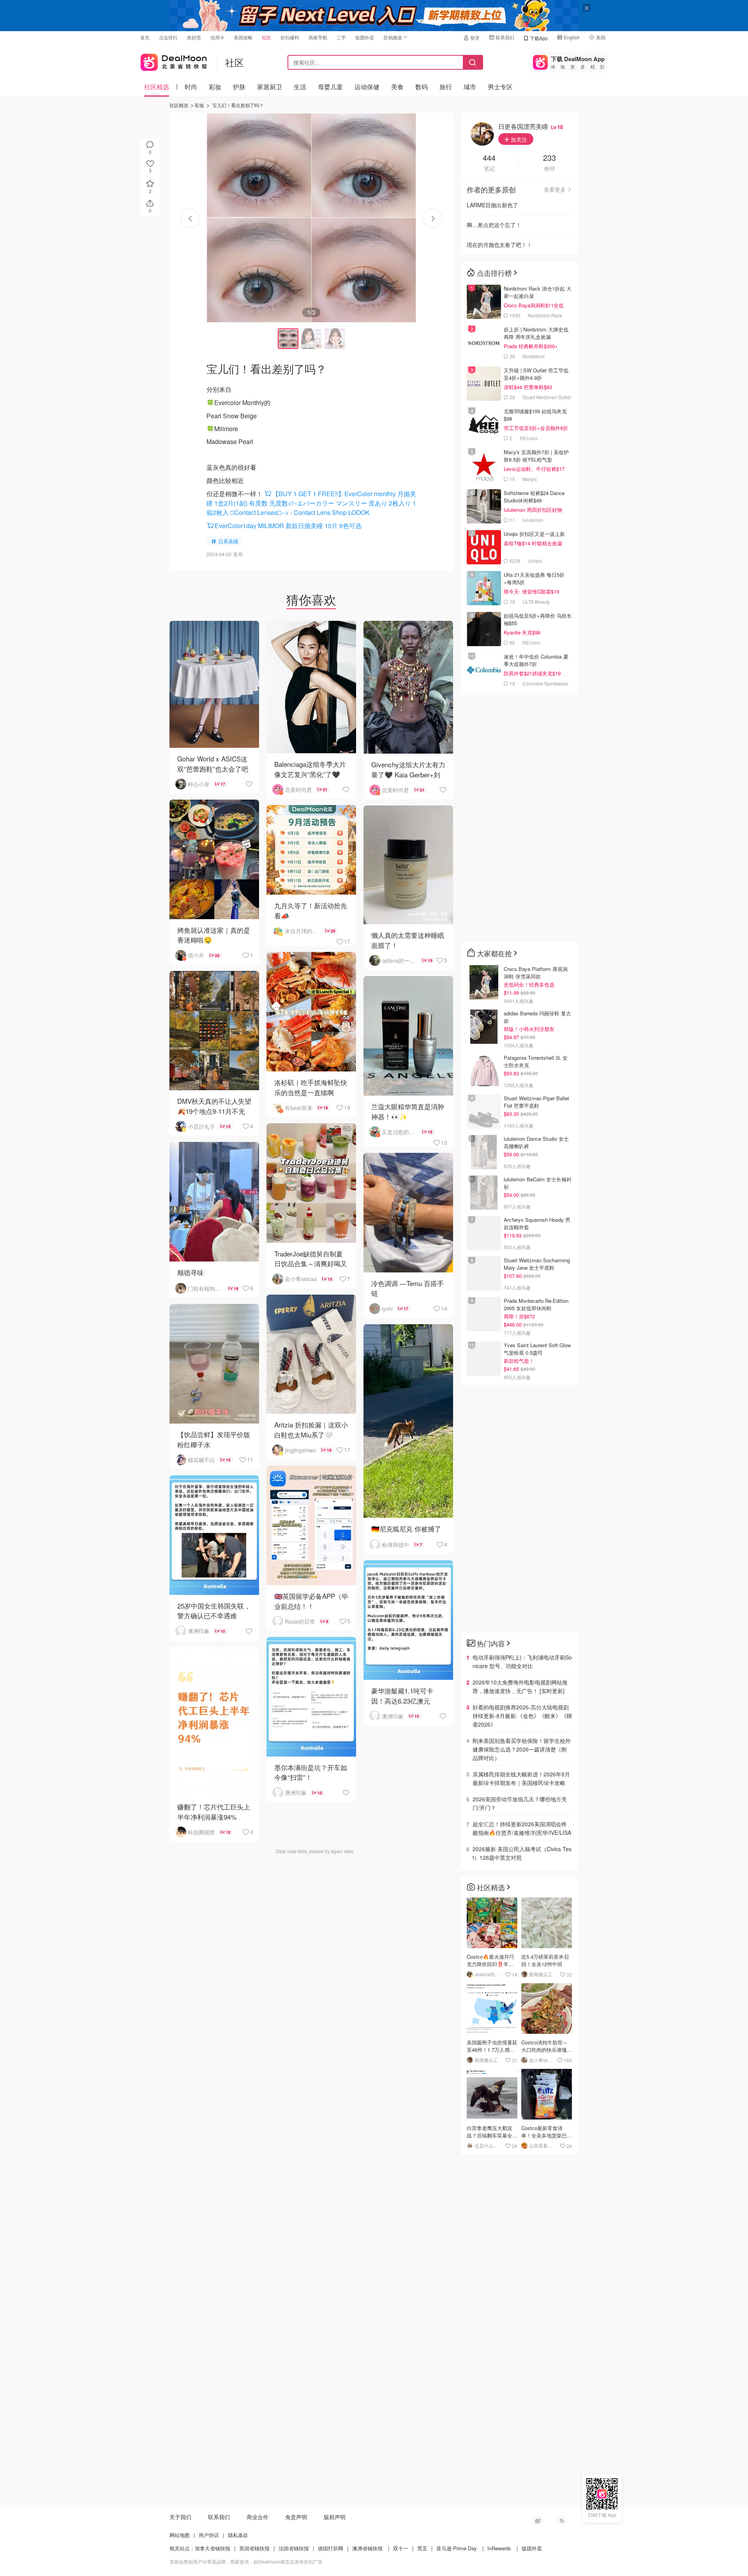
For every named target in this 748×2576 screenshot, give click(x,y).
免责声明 (296, 2517)
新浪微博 (538, 2521)
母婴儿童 (330, 87)
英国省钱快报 (254, 2548)
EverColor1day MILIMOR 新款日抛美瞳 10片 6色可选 (288, 526)
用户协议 (209, 2535)
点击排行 (168, 37)
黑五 (422, 2548)
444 (489, 158)
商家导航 (318, 37)
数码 (422, 87)
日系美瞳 (228, 541)
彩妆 (215, 87)
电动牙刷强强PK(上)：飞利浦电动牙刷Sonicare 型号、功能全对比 (522, 1662)
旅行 (446, 87)
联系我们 (505, 37)
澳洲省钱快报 (367, 2548)
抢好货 (194, 37)
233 (550, 158)
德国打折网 (331, 2548)
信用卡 (217, 37)
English (572, 37)
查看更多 (555, 189)
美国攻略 (243, 37)
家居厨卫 (270, 87)
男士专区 (500, 87)
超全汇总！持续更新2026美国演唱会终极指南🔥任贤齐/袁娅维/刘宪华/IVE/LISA (522, 1828)
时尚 (191, 87)
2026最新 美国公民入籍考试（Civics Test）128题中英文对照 (522, 1853)
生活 (300, 87)
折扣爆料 (290, 37)
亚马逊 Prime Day (457, 2548)
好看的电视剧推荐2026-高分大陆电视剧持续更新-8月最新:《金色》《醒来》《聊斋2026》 (522, 1716)
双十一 (401, 2548)
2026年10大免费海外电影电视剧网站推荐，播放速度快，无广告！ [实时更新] (520, 1686)
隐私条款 (238, 2535)
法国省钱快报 (294, 2548)
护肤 (239, 87)
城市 (470, 87)
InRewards (499, 2548)
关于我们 (180, 2517)
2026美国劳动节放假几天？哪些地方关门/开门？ (520, 1803)
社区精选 (157, 87)
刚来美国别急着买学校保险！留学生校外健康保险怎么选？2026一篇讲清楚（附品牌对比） (522, 1749)
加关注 (518, 139)
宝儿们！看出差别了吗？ (238, 105)
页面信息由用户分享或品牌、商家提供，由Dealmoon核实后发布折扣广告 (246, 2561)
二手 (341, 37)
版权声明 (335, 2517)
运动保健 (367, 87)
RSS (561, 2521)
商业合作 (258, 2517)
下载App (539, 38)
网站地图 (180, 2535)
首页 (145, 37)
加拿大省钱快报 (213, 2548)
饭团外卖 (365, 37)
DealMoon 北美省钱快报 (174, 61)
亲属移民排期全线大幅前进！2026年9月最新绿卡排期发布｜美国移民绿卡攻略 (521, 1778)
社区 (266, 37)
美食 (397, 87)
